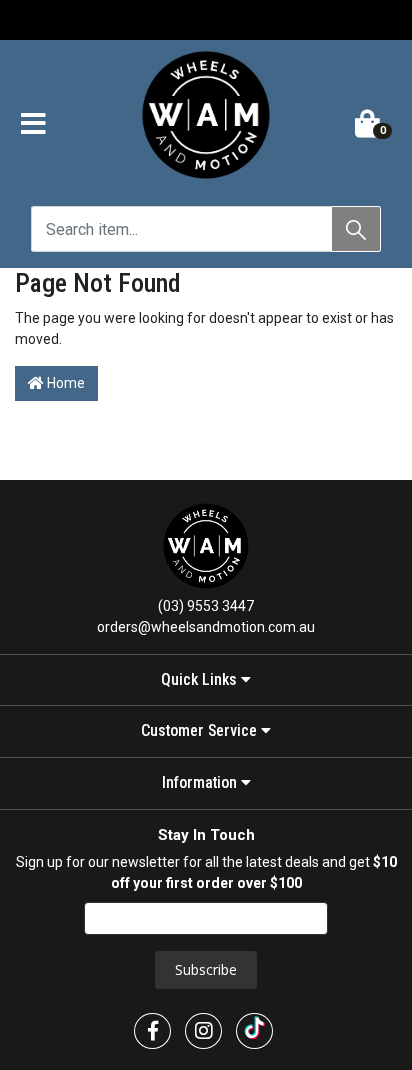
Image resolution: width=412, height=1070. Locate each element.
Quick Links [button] (201, 680)
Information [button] (201, 783)
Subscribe (206, 969)
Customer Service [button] (201, 731)
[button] (33, 125)
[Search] (356, 229)
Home (64, 383)
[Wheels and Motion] (206, 119)
